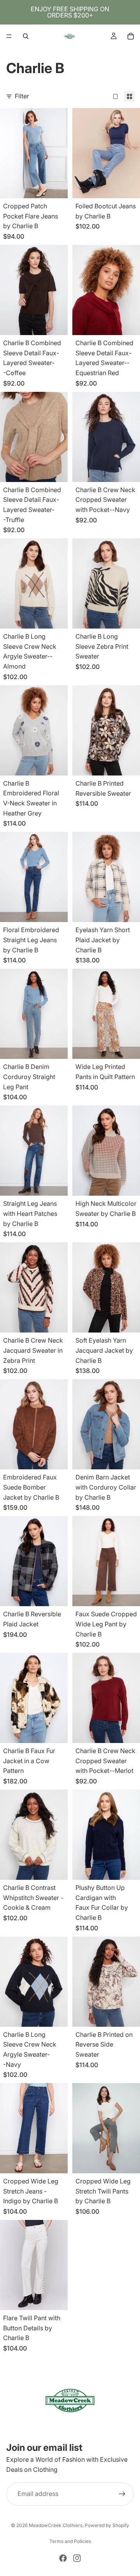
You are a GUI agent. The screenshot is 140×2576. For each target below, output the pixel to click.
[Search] (26, 36)
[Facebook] (63, 2558)
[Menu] (9, 36)
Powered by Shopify (107, 2525)
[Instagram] (77, 2558)
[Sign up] (122, 2494)
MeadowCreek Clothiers (56, 2525)
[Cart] (131, 36)
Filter (22, 96)
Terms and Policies (70, 2541)
